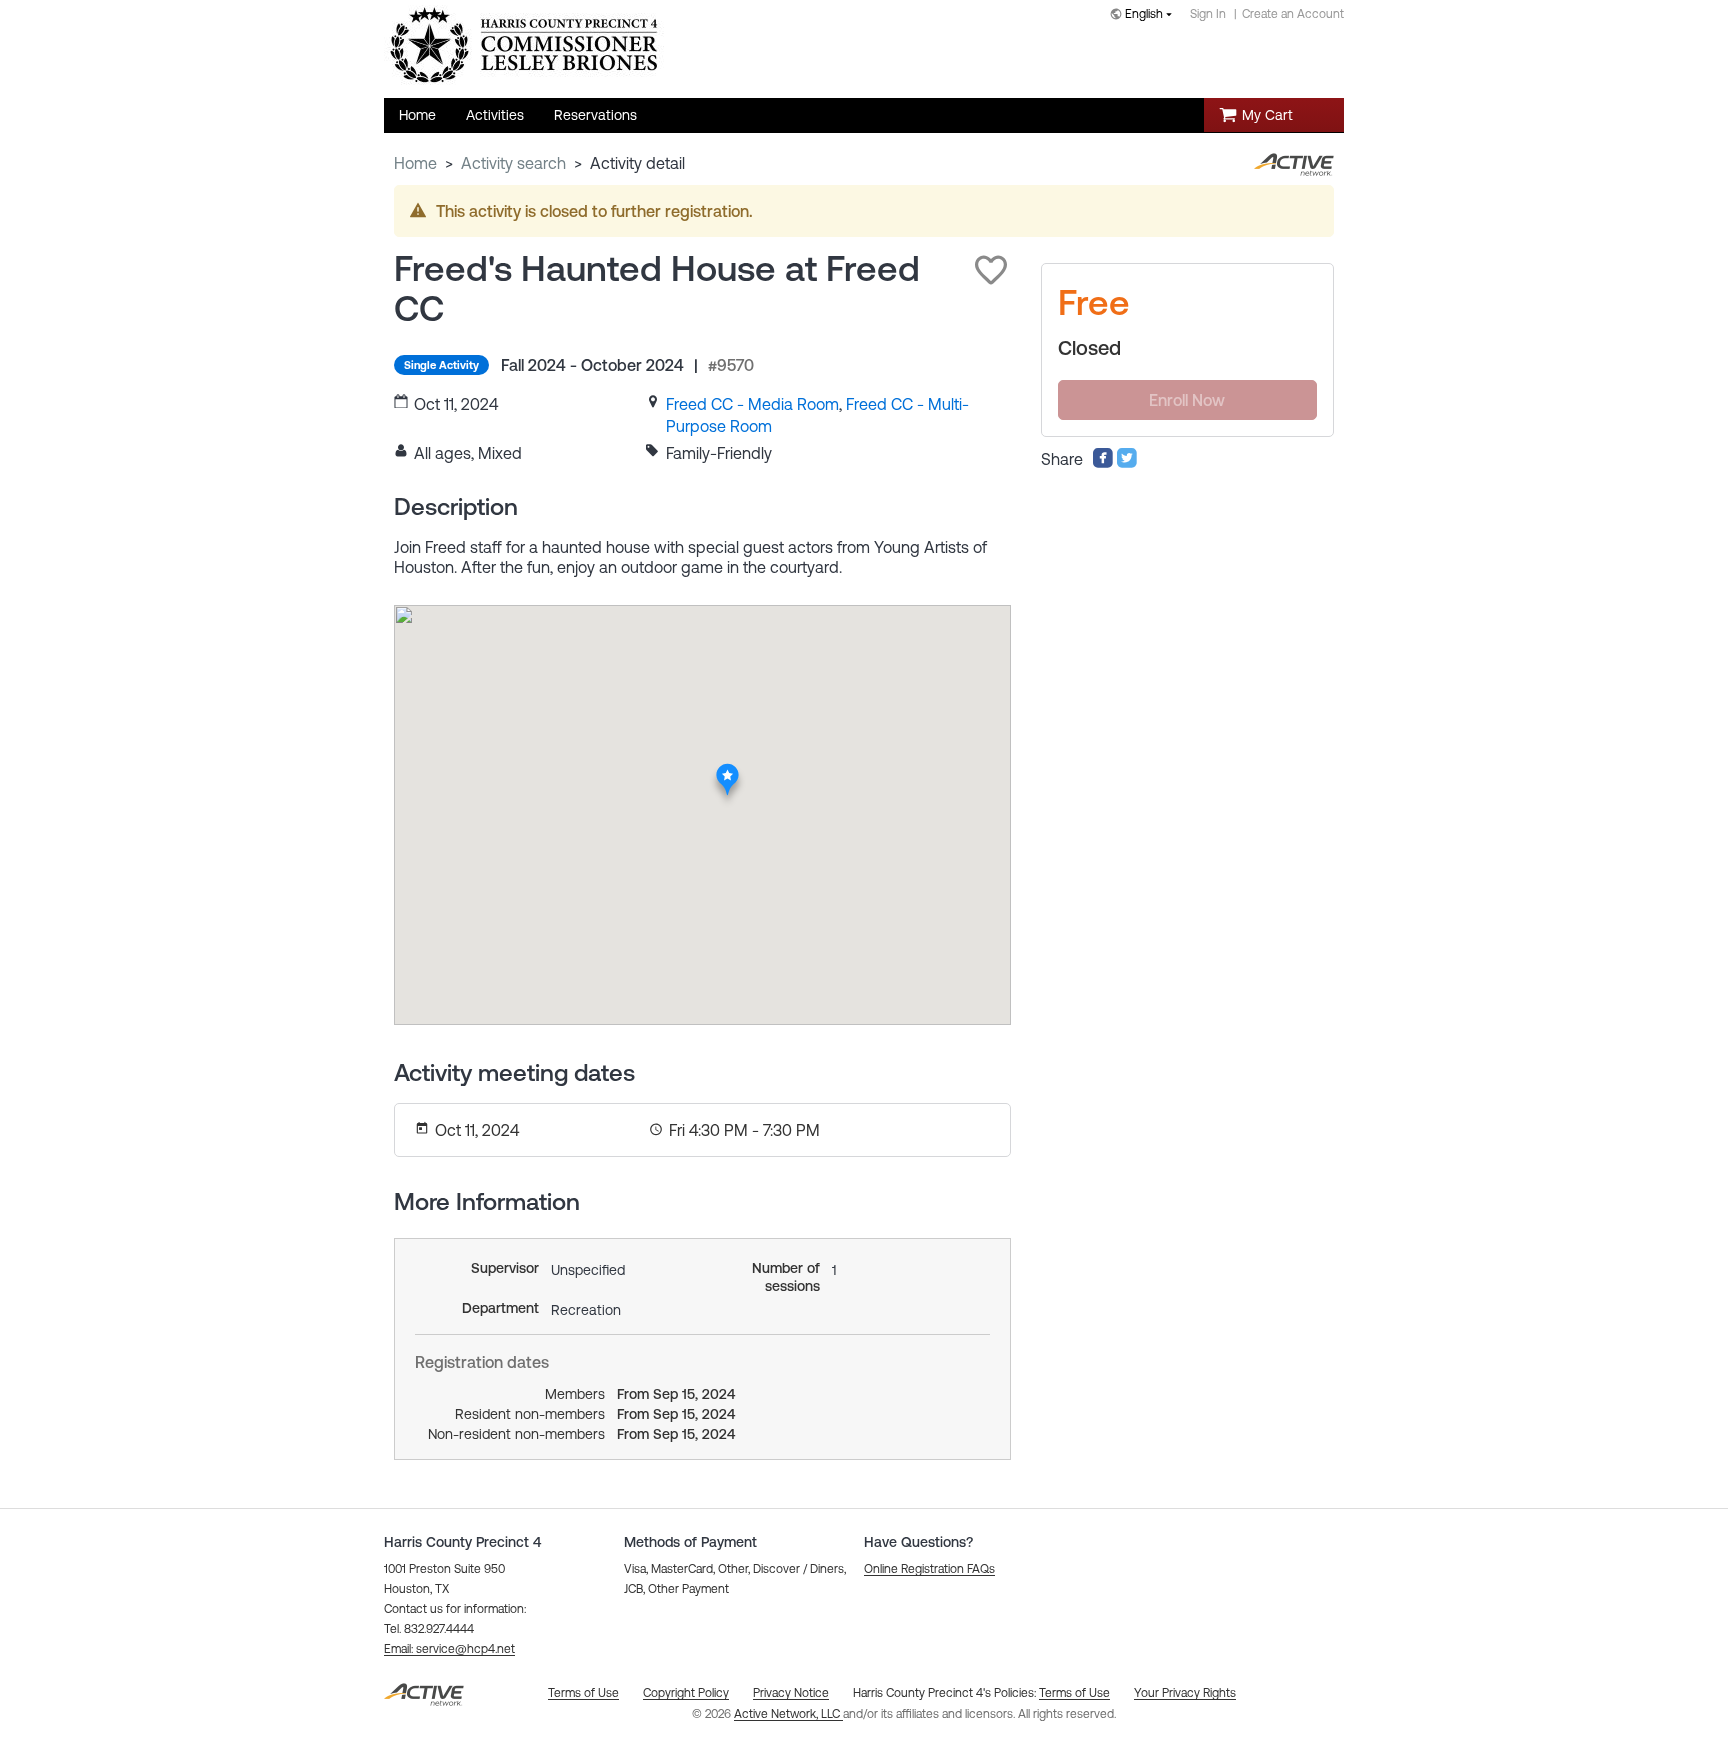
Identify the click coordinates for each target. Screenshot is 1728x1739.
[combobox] (1145, 15)
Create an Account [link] (1293, 14)
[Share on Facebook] (1103, 463)
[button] (991, 270)
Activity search (513, 163)
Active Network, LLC (788, 1714)
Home (415, 163)
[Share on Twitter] (1127, 463)
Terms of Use (1074, 1693)
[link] (752, 404)
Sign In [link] (1208, 14)
